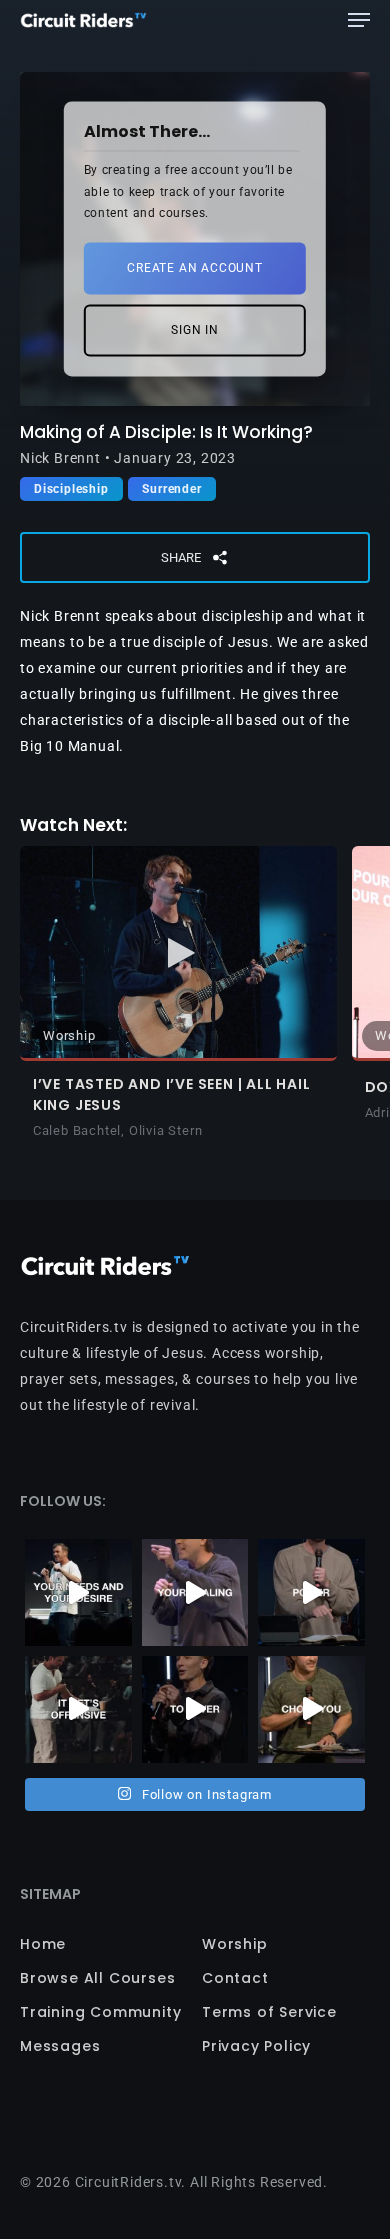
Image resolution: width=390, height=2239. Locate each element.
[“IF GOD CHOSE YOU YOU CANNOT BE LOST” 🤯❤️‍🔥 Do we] (311, 1709)
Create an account (195, 268)
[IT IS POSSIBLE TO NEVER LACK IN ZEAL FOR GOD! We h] (195, 1709)
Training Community (100, 2012)
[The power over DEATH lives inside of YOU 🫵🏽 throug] (311, 1592)
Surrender (171, 489)
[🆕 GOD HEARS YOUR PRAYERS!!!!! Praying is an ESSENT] (78, 1592)
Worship (235, 1944)
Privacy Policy (256, 2046)
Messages (60, 2046)
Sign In (195, 330)
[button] (359, 20)
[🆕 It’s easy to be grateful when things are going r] (78, 1709)
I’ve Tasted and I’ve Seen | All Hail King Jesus (172, 1094)
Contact (235, 1978)
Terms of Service (269, 2012)
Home (43, 1944)
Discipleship (71, 489)
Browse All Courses (97, 1978)
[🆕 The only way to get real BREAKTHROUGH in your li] (195, 1592)
